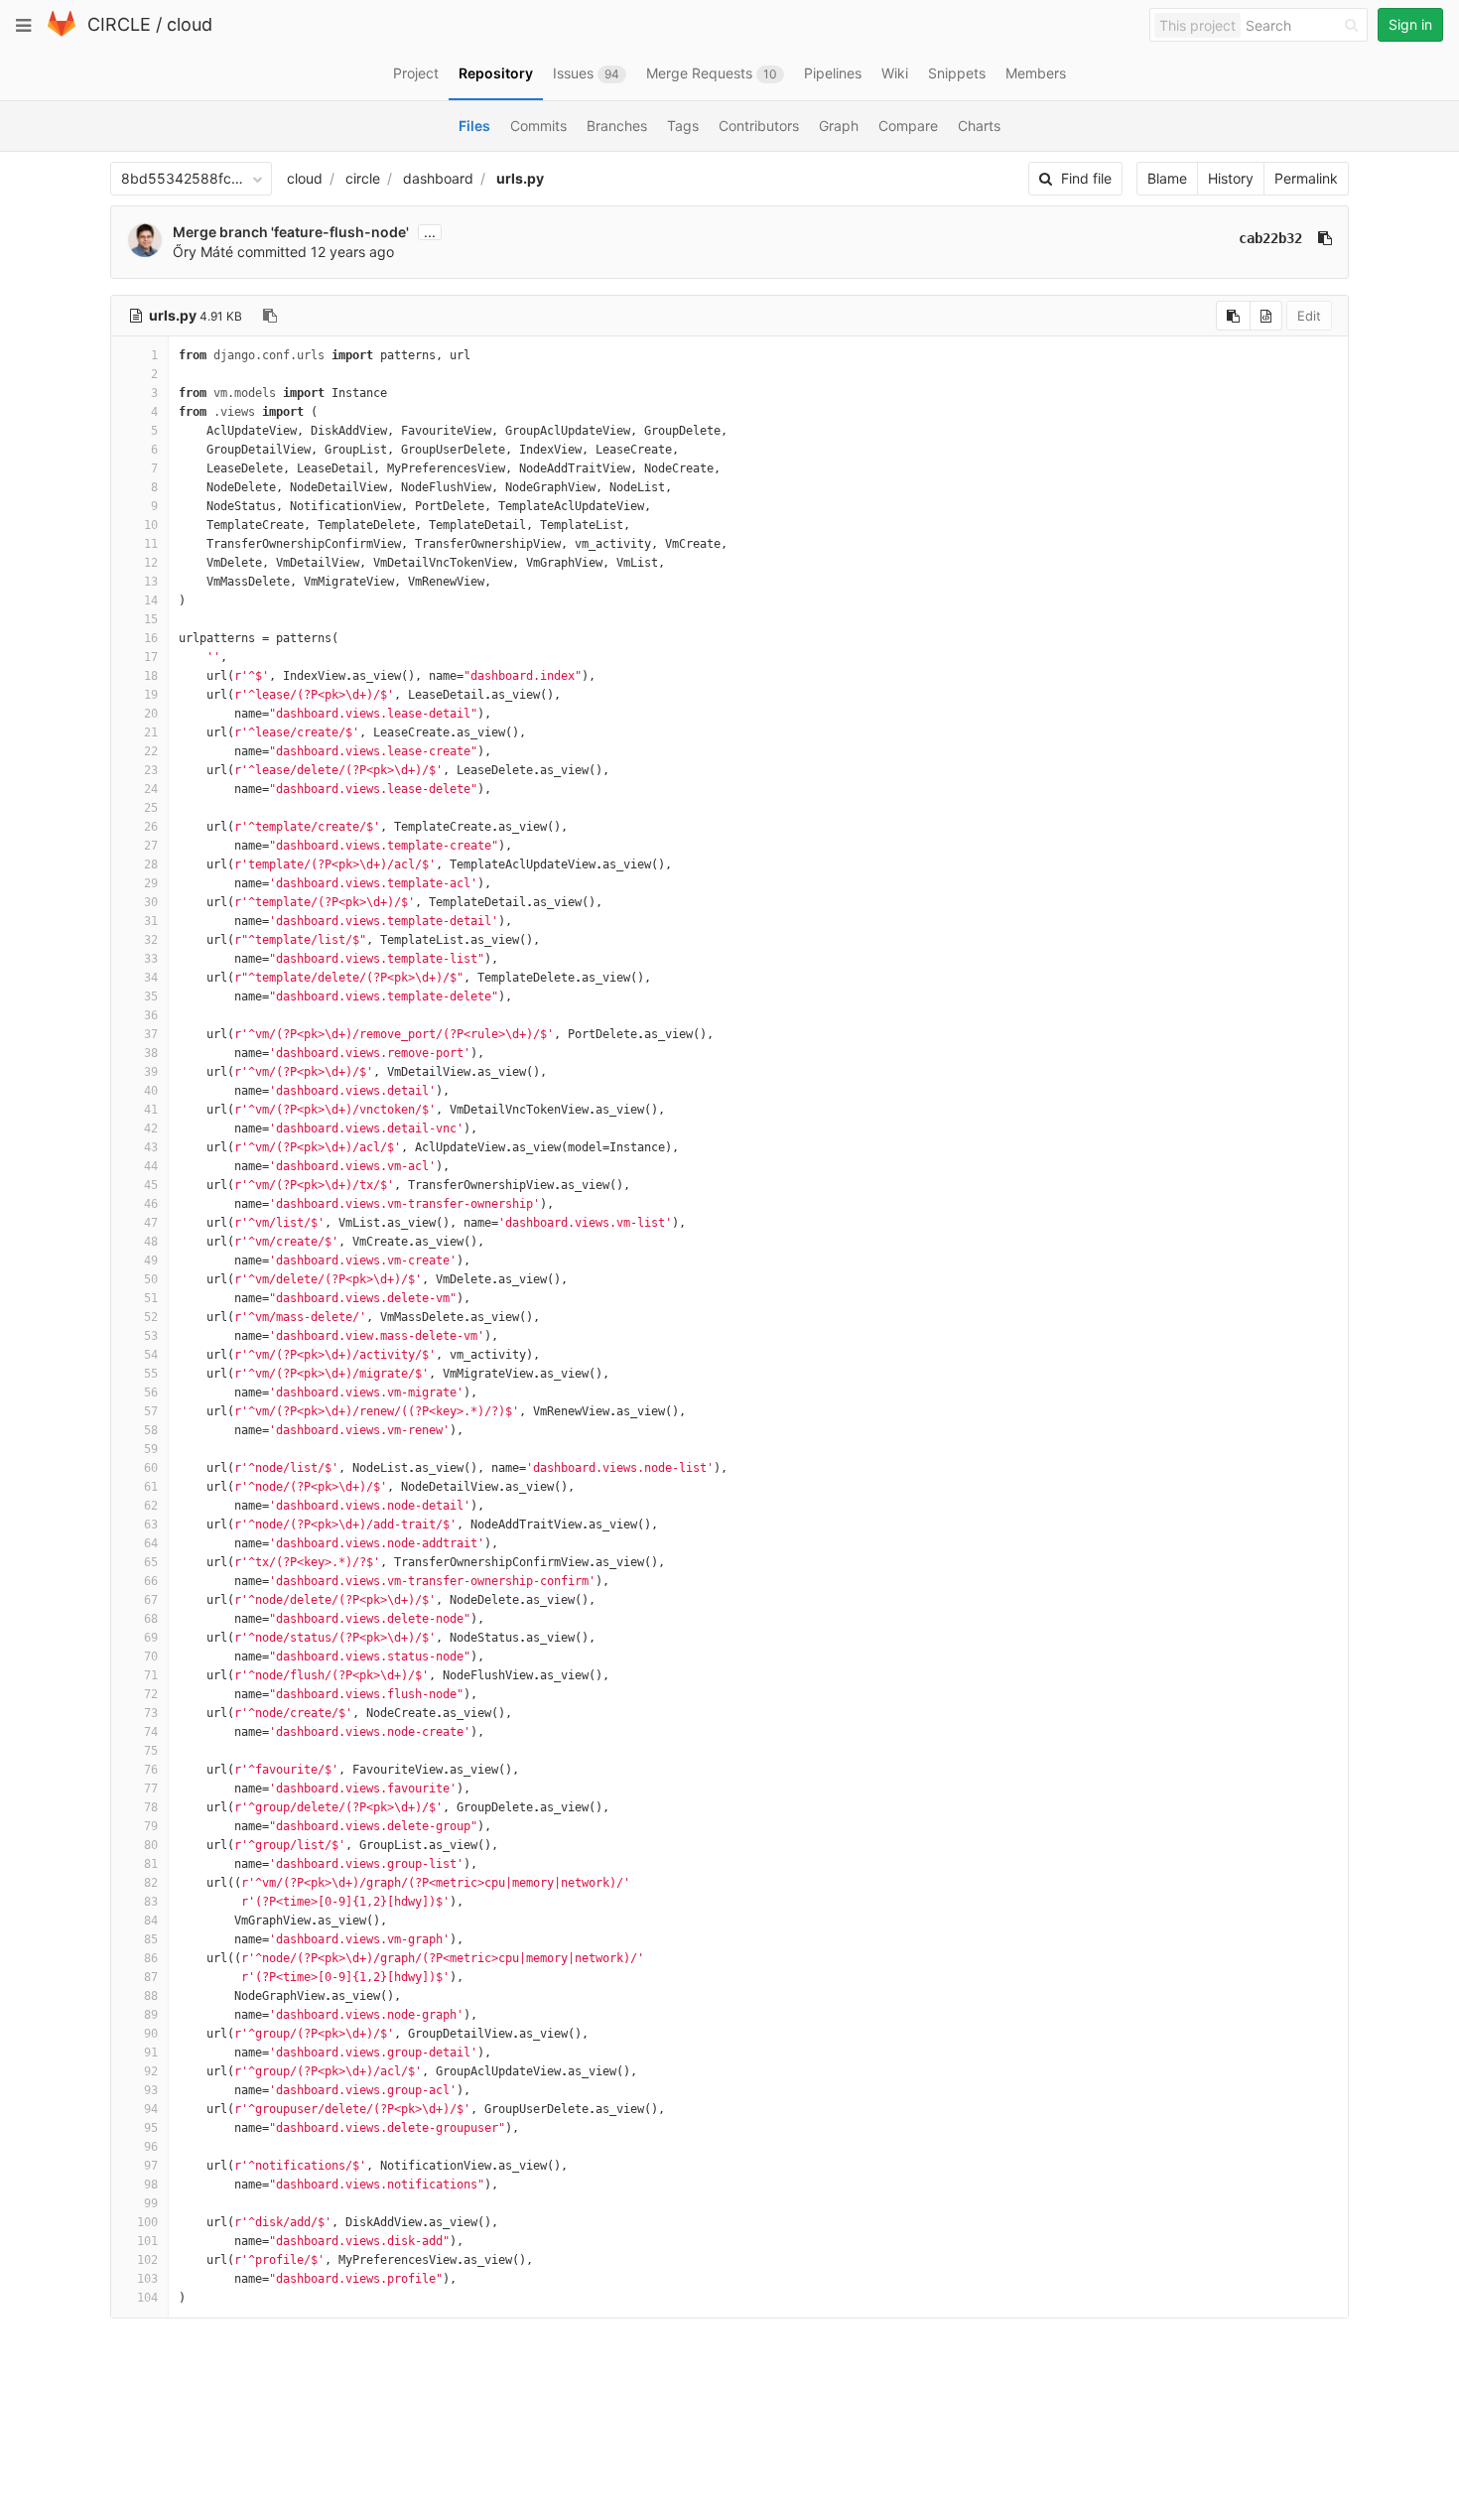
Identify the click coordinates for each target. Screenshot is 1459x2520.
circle (363, 178)
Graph (839, 126)
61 (151, 1487)
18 (151, 676)
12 (151, 563)
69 (151, 1638)
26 (151, 827)
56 (151, 1393)
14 (151, 600)
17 (151, 657)
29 (151, 883)
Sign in (1410, 24)
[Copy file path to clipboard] (270, 316)
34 (151, 978)
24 (151, 789)
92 (151, 2071)
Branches (617, 126)
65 (151, 1562)
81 (151, 1864)
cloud (190, 24)
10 (151, 525)
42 (151, 1128)
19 (151, 695)
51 (151, 1298)
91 (151, 2053)
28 (151, 864)
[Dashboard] (62, 32)
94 (151, 2109)
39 (151, 1072)
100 (147, 2222)
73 (151, 1713)
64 (151, 1543)
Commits (538, 126)
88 (151, 1996)
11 (151, 544)
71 (151, 1675)
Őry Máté (203, 252)
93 (151, 2090)
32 (151, 940)
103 (147, 2279)
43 (151, 1147)
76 (151, 1770)
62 (151, 1506)
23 (151, 770)
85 (151, 1939)
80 (151, 1845)
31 (151, 921)
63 (151, 1525)
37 (151, 1034)
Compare (908, 126)
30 (151, 902)
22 (151, 751)
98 (151, 2185)
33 (151, 959)
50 (151, 1279)
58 (151, 1430)
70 (151, 1657)
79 (151, 1826)
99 (151, 2203)
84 (151, 1921)
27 (151, 846)
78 (151, 1807)
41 (151, 1110)
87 (151, 1977)
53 (151, 1336)
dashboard (438, 178)
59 (151, 1449)
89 (151, 2015)
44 (151, 1166)
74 (151, 1732)
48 (151, 1242)
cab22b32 (1270, 238)
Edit (1309, 316)
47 (151, 1223)
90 (151, 2034)
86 (151, 1958)
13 (151, 582)
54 (151, 1355)
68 (151, 1619)
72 (151, 1694)
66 (151, 1581)
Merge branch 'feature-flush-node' (291, 232)
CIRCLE (119, 24)
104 (147, 2298)
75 (151, 1751)
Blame (1167, 178)
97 (151, 2166)
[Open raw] (1266, 316)
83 (151, 1902)
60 (151, 1468)
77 (151, 1789)
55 (151, 1374)
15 (151, 619)
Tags (683, 126)
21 (151, 732)
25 (151, 808)
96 (151, 2147)
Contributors (759, 126)
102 (147, 2260)
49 (151, 1260)
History (1231, 178)
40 (151, 1091)
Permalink (1306, 178)
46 (151, 1204)
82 (151, 1883)
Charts (979, 126)
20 (151, 714)
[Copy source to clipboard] (1233, 316)
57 (151, 1411)
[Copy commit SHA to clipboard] (1325, 238)
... (430, 232)
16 (151, 638)
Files (474, 126)
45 (151, 1185)
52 (151, 1317)
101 (147, 2241)
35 (151, 996)
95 (151, 2128)
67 (151, 1600)
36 (151, 1015)
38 (151, 1053)
